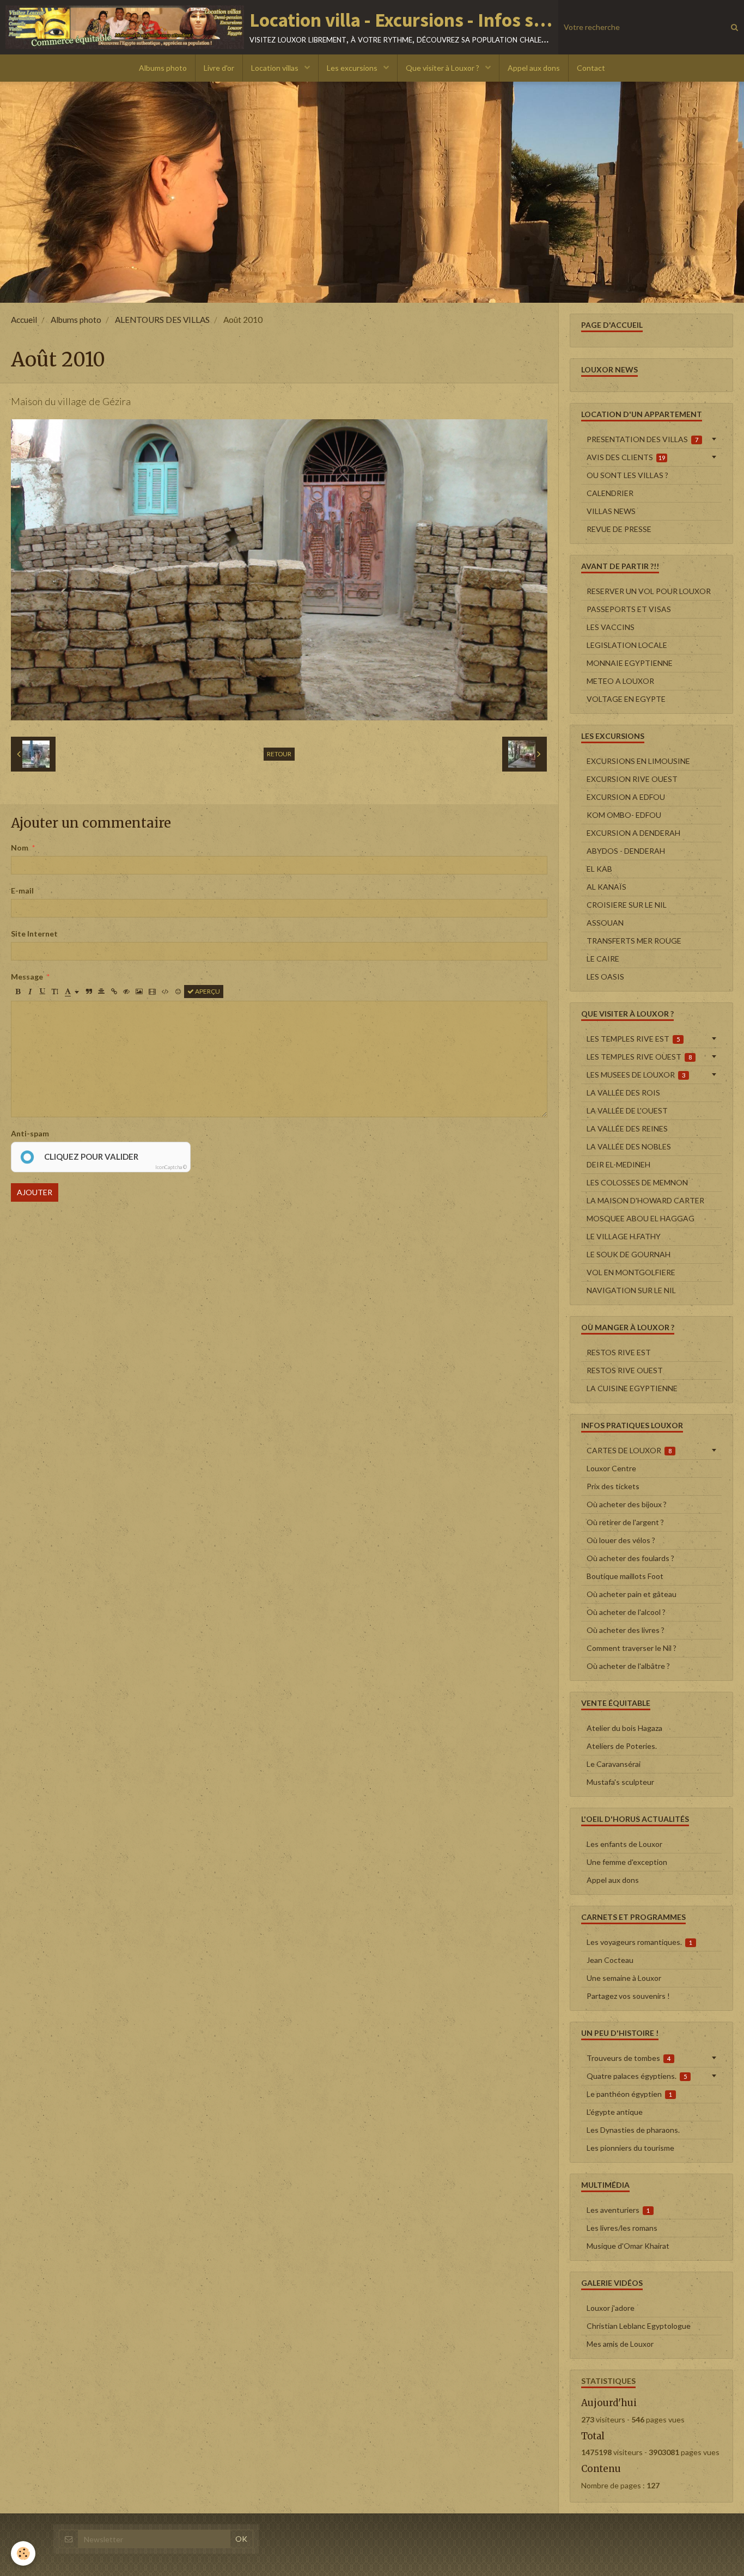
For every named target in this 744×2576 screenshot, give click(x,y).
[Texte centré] (101, 992)
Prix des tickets (613, 1486)
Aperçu (207, 991)
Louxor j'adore (611, 2308)
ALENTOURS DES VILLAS (162, 320)
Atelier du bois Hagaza (624, 1728)
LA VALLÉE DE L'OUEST (627, 1110)
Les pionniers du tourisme (630, 2148)
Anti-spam (30, 1133)
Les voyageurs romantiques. (640, 1942)
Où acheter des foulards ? (630, 1558)
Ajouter (35, 1192)
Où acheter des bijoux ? (627, 1504)
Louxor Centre (611, 1468)
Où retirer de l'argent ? (625, 1522)
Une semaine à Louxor (624, 1978)
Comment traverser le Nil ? (632, 1648)
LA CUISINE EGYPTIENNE (632, 1388)
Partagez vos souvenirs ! (628, 1996)
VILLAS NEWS (611, 511)
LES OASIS (605, 977)
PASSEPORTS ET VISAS (629, 609)
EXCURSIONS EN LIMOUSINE (638, 761)
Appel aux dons (534, 68)
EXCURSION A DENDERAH (633, 833)
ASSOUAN (605, 923)
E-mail (22, 891)
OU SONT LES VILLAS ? (627, 475)
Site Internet (34, 934)
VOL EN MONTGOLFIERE (631, 1272)
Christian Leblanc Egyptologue (639, 2326)
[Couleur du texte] (72, 992)
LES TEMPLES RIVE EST (633, 1039)
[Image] (139, 992)
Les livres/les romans (622, 2228)
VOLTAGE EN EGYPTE (626, 699)
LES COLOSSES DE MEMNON (637, 1182)
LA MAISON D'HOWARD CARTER (645, 1200)
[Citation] (89, 992)
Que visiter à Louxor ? (443, 68)
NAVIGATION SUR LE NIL (631, 1290)
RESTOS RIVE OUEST (625, 1370)
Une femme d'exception (627, 1862)
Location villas (276, 68)
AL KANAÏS (606, 887)
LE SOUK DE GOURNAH (629, 1254)
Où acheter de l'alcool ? (626, 1612)
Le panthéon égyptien (630, 2094)
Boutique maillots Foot (625, 1576)
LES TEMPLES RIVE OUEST (639, 1057)
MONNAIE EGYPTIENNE (630, 663)
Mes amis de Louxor (620, 2344)
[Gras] (17, 992)
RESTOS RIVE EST (619, 1352)
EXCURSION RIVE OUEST (632, 779)
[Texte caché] (126, 992)
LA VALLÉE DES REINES (627, 1128)
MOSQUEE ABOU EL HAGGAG (641, 1218)
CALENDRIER (610, 493)
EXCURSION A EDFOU (626, 797)
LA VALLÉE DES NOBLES (629, 1146)
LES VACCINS (611, 627)
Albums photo (163, 68)
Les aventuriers (618, 2210)
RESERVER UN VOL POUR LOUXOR (649, 591)
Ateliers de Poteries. (622, 1746)
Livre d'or (219, 68)
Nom (20, 848)
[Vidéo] (152, 992)
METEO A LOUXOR (620, 681)
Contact (591, 68)
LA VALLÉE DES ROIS (623, 1093)
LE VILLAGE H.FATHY (624, 1236)
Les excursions (353, 68)
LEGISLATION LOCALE (627, 645)
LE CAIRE (603, 959)
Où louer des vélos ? (621, 1540)
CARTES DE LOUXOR (629, 1450)
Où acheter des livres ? (626, 1630)
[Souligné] (42, 992)
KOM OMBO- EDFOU (624, 815)
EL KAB (599, 869)
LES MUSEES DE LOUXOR (636, 1075)
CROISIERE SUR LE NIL (627, 905)
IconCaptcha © (171, 1167)
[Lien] (114, 992)
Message (27, 977)
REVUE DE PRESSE (619, 529)
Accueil (24, 320)
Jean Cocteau (610, 1960)
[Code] (165, 992)
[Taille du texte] (55, 992)
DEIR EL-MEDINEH (618, 1164)
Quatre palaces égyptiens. (637, 2076)
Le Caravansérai (614, 1764)
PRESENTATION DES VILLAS (643, 439)
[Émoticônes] (178, 992)
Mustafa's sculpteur (620, 1782)
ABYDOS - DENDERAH (626, 851)
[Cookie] (23, 2553)
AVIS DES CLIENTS (626, 457)
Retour (279, 754)
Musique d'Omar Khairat (628, 2246)
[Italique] (30, 992)
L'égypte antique (615, 2112)
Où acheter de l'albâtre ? (628, 1666)
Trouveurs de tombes (629, 2058)
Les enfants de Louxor (624, 1844)
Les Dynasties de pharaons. (633, 2130)
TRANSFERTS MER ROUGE (634, 941)
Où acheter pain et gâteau (632, 1594)
